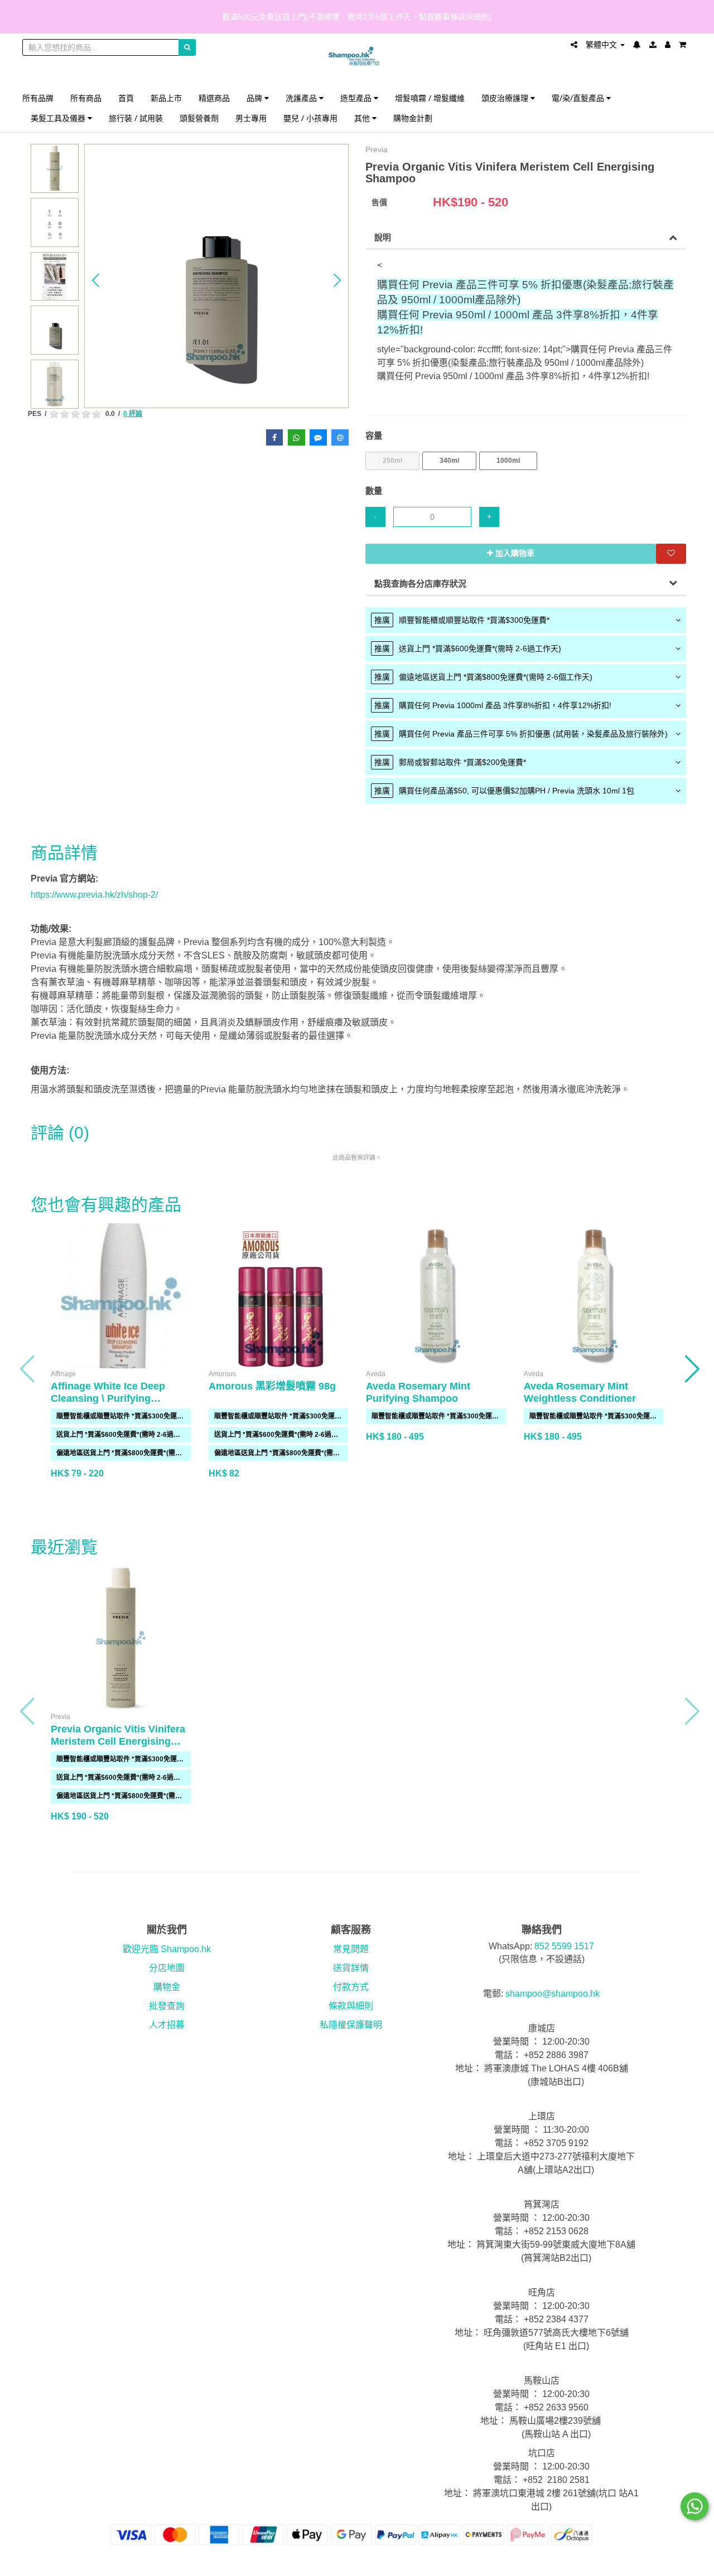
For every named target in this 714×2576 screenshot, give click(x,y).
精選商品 (214, 98)
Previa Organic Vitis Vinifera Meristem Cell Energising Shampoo (118, 1741)
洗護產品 (302, 98)
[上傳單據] (653, 45)
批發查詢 (167, 2006)
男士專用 (251, 118)
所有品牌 (38, 98)
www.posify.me (660, 2563)
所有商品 (86, 98)
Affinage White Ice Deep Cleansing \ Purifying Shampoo (108, 1398)
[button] (96, 280)
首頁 (126, 98)
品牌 (255, 98)
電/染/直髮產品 (579, 98)
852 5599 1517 (564, 1946)
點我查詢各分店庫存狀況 (420, 584)
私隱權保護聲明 (351, 2025)
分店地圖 (167, 1968)
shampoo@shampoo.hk (553, 1994)
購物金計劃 (413, 118)
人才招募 (167, 2025)
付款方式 (351, 1987)
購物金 (167, 1987)
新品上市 (166, 98)
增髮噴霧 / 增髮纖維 (430, 98)
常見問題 (351, 1949)
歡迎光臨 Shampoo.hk (167, 1949)
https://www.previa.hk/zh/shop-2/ (94, 895)
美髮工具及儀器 (59, 118)
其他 (363, 118)
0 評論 (133, 414)
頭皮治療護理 (506, 98)
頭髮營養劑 (199, 118)
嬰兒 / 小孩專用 (310, 118)
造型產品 (357, 98)
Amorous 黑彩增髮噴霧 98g (272, 1386)
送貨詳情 (351, 1968)
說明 (383, 237)
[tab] (526, 620)
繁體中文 (602, 45)
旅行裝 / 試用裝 (136, 118)
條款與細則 (351, 2006)
